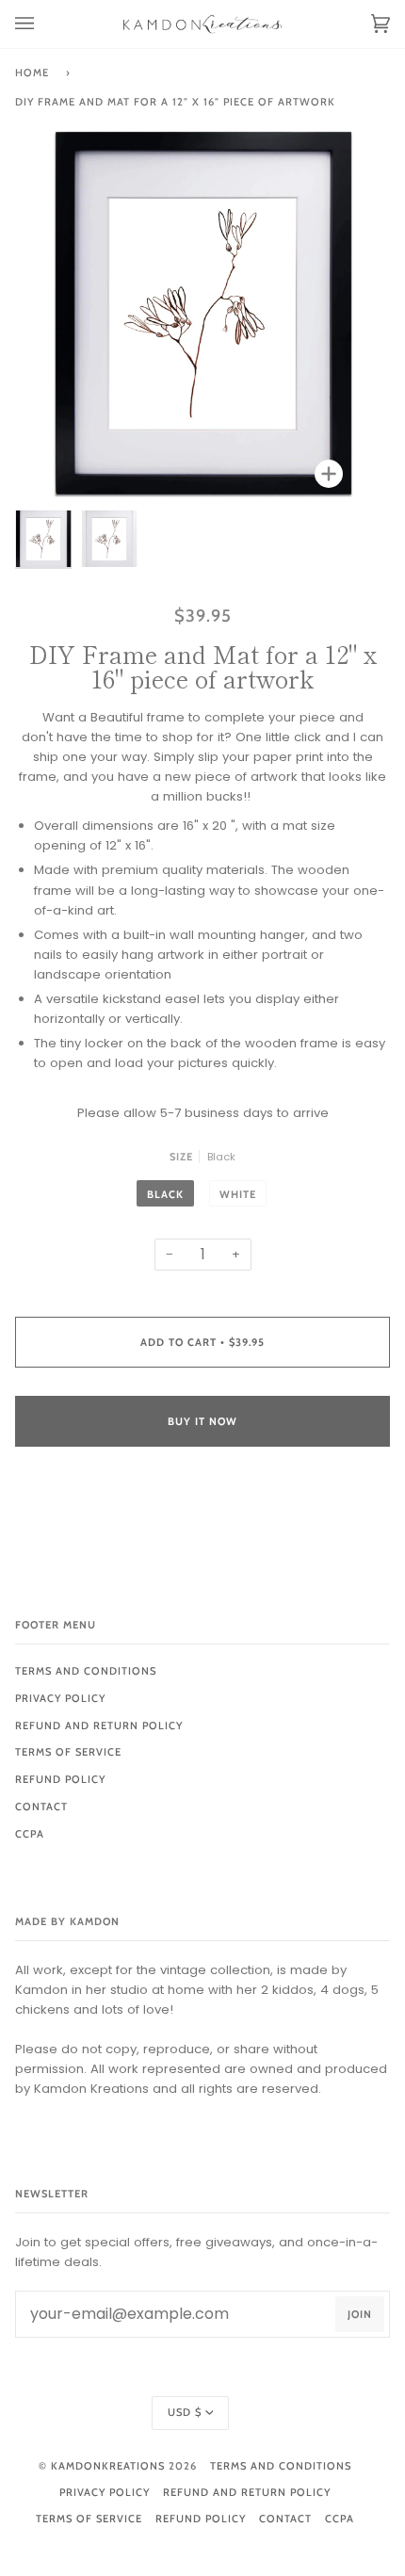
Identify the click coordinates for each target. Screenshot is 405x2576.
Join (360, 2314)
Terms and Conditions (86, 1671)
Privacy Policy (60, 1698)
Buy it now (202, 1421)
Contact (41, 1806)
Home (32, 73)
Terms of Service (68, 1752)
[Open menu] (43, 24)
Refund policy (60, 1779)
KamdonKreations (108, 2466)
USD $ (185, 2412)
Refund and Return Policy (99, 1725)
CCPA (30, 1834)
